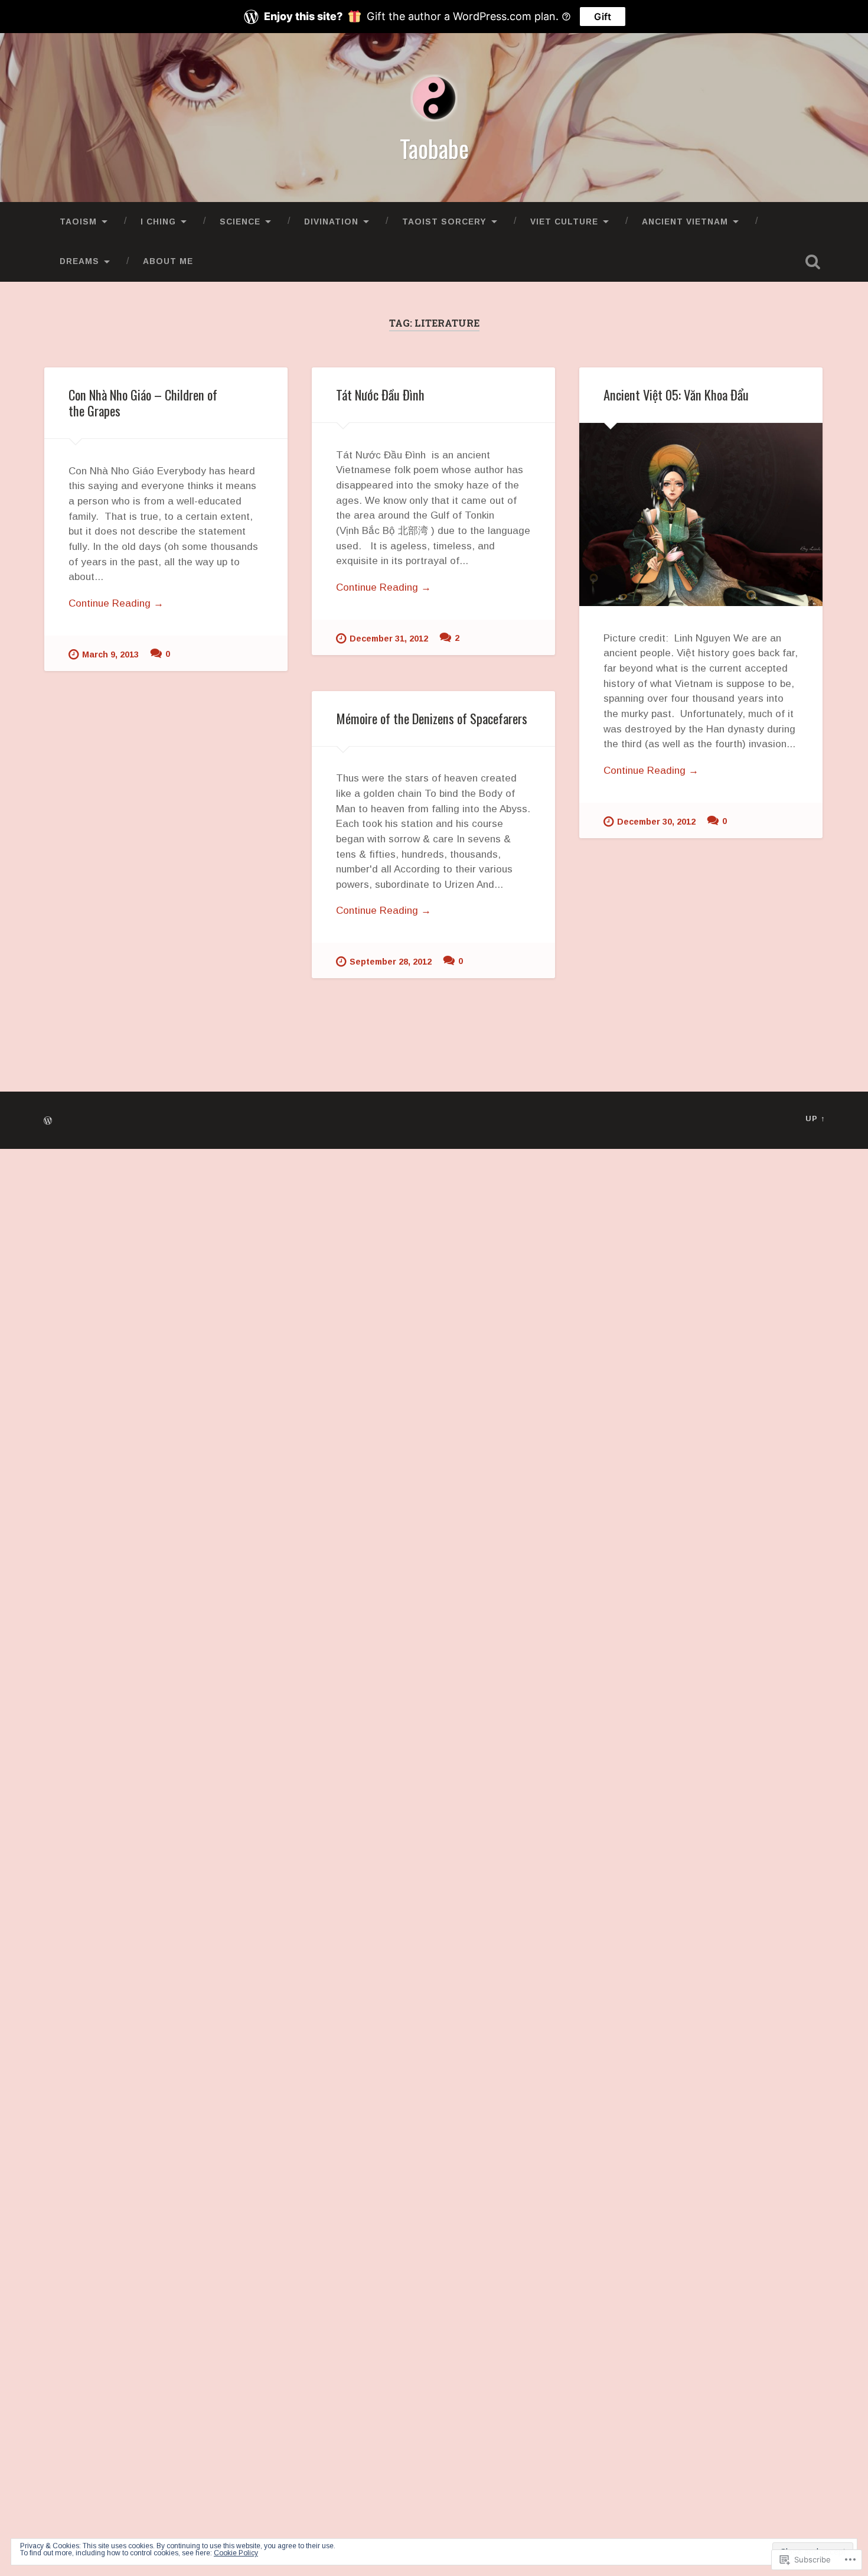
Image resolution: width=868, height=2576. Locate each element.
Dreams (79, 261)
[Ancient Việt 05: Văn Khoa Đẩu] (701, 514)
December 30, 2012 (656, 822)
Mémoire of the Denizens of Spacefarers (432, 718)
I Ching (158, 222)
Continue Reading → (116, 603)
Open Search (813, 262)
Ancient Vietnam (685, 222)
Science (240, 222)
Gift (603, 17)
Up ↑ (815, 1118)
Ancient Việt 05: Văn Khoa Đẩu (676, 395)
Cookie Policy (236, 2553)
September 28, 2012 (391, 962)
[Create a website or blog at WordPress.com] (48, 1121)
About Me (168, 261)
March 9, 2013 (110, 654)
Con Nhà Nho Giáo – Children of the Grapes (143, 403)
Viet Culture (564, 222)
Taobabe (434, 148)
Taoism (78, 222)
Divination (331, 222)
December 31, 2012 (389, 639)
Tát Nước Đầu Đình (380, 395)
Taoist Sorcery (444, 222)
